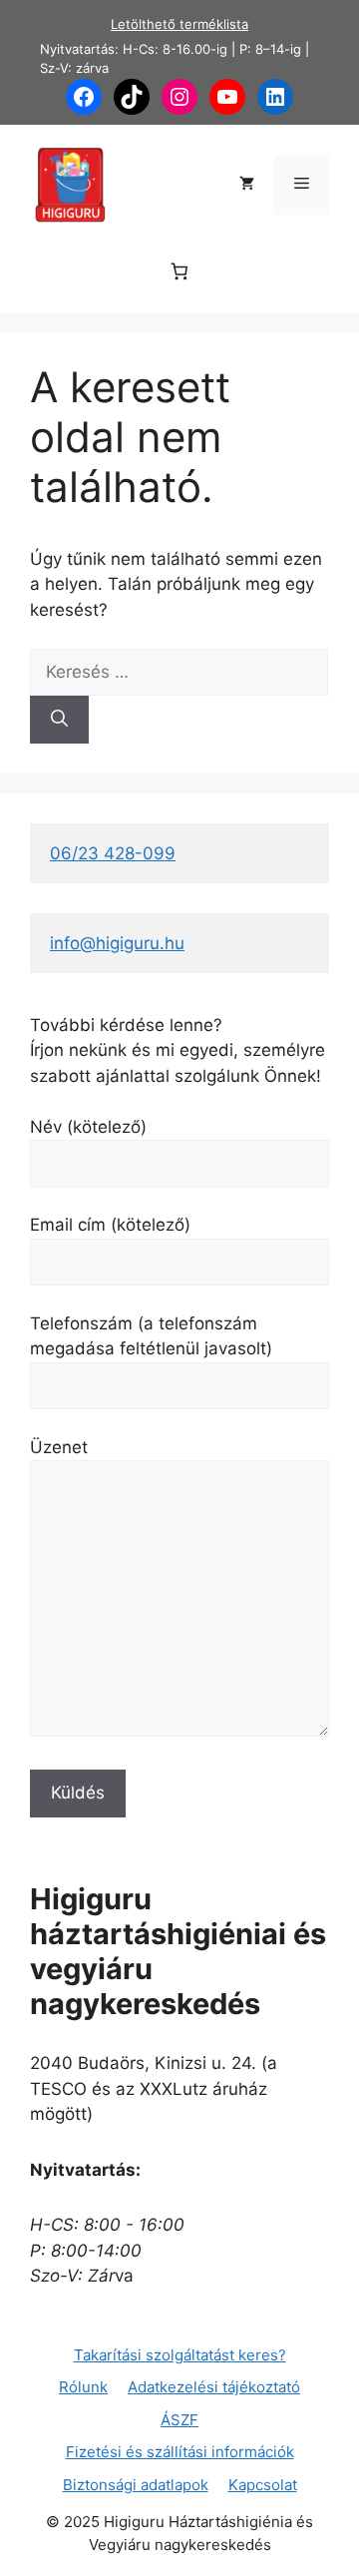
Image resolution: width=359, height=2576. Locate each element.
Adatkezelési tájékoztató (214, 2387)
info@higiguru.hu (117, 943)
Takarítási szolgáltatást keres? (180, 2355)
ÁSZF (179, 2420)
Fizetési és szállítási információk (180, 2452)
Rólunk (83, 2387)
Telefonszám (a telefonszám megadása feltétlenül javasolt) (151, 1336)
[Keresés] (59, 720)
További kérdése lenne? (126, 1025)
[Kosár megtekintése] (247, 185)
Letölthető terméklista (179, 24)
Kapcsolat (263, 2485)
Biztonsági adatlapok (136, 2485)
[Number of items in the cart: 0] (180, 271)
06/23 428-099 (113, 853)
